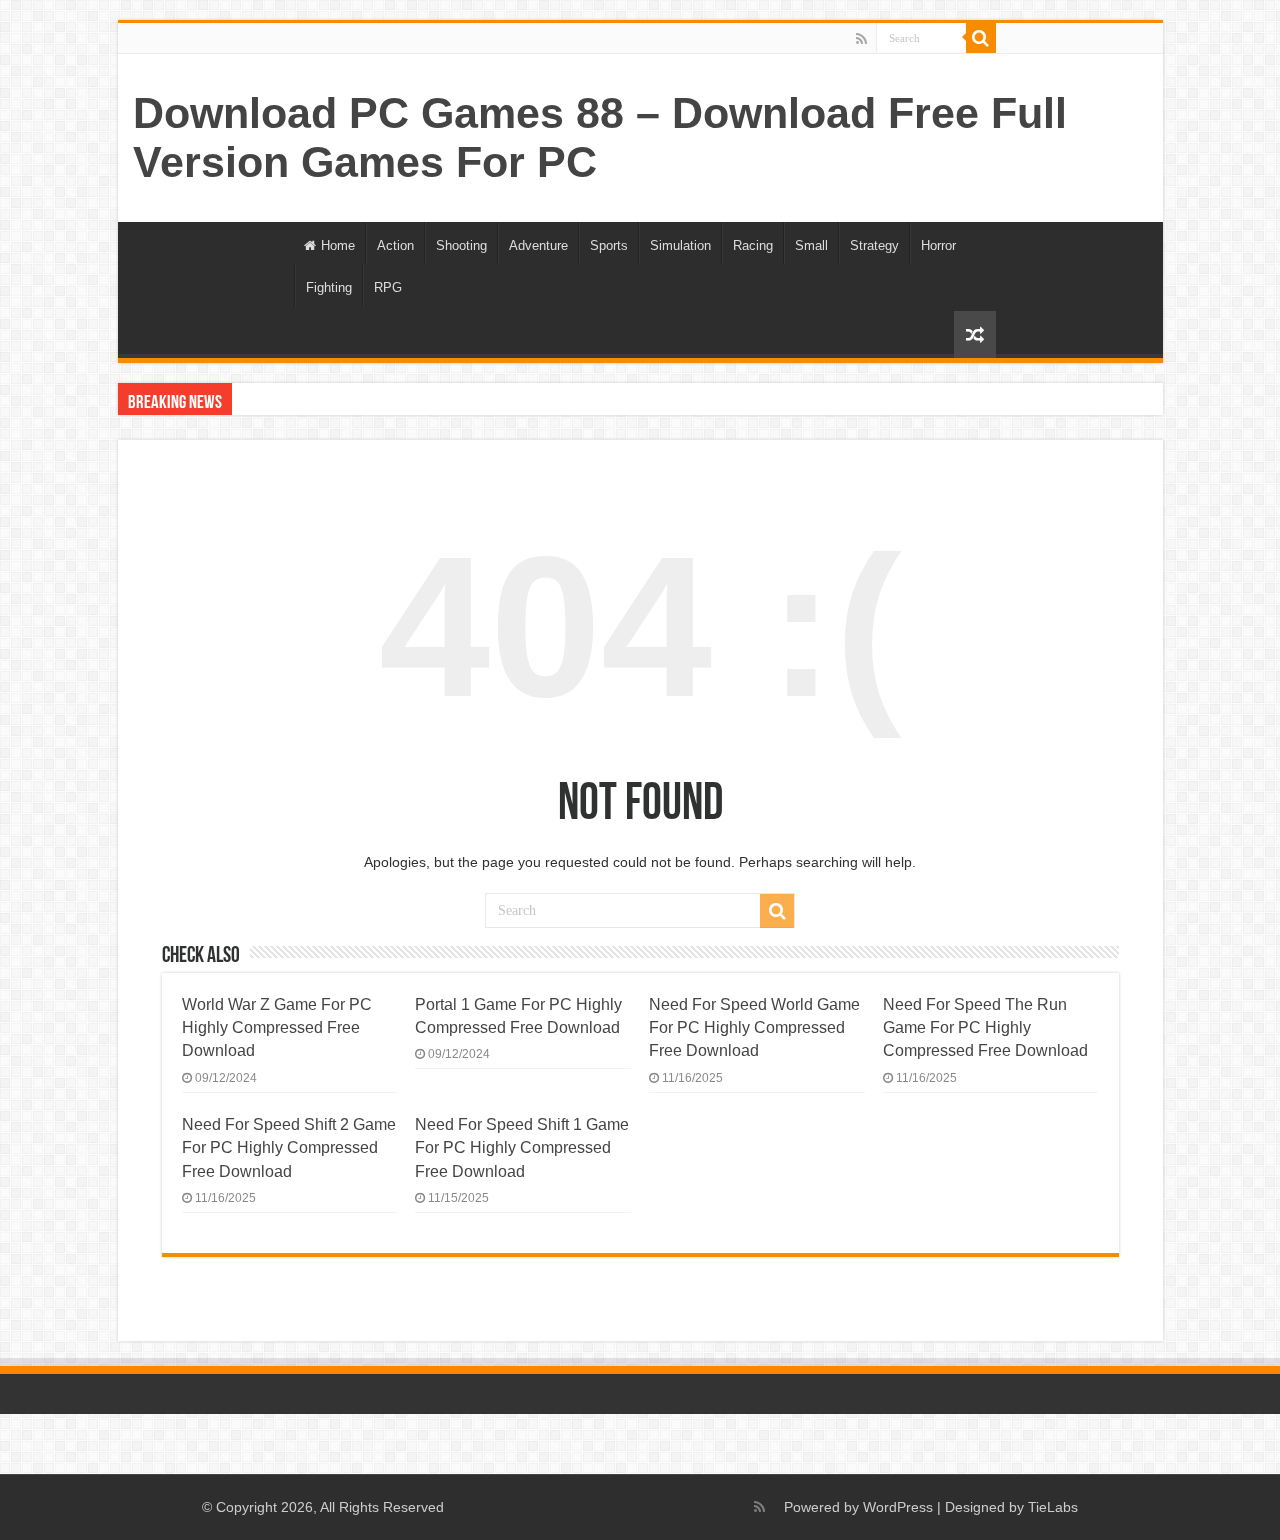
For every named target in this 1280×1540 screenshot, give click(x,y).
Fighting (329, 287)
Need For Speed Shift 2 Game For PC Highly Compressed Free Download (289, 1147)
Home (338, 245)
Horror (938, 245)
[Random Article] (975, 334)
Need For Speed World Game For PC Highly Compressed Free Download (754, 1027)
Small (811, 245)
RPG (388, 287)
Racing (753, 245)
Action (395, 245)
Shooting (461, 245)
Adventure (538, 245)
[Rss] (861, 39)
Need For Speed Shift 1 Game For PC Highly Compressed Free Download (522, 1147)
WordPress (898, 1507)
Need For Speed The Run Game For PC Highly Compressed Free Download (985, 1027)
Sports (609, 245)
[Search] (981, 38)
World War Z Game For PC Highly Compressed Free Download (277, 1027)
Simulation (680, 245)
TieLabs (1053, 1507)
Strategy (874, 245)
